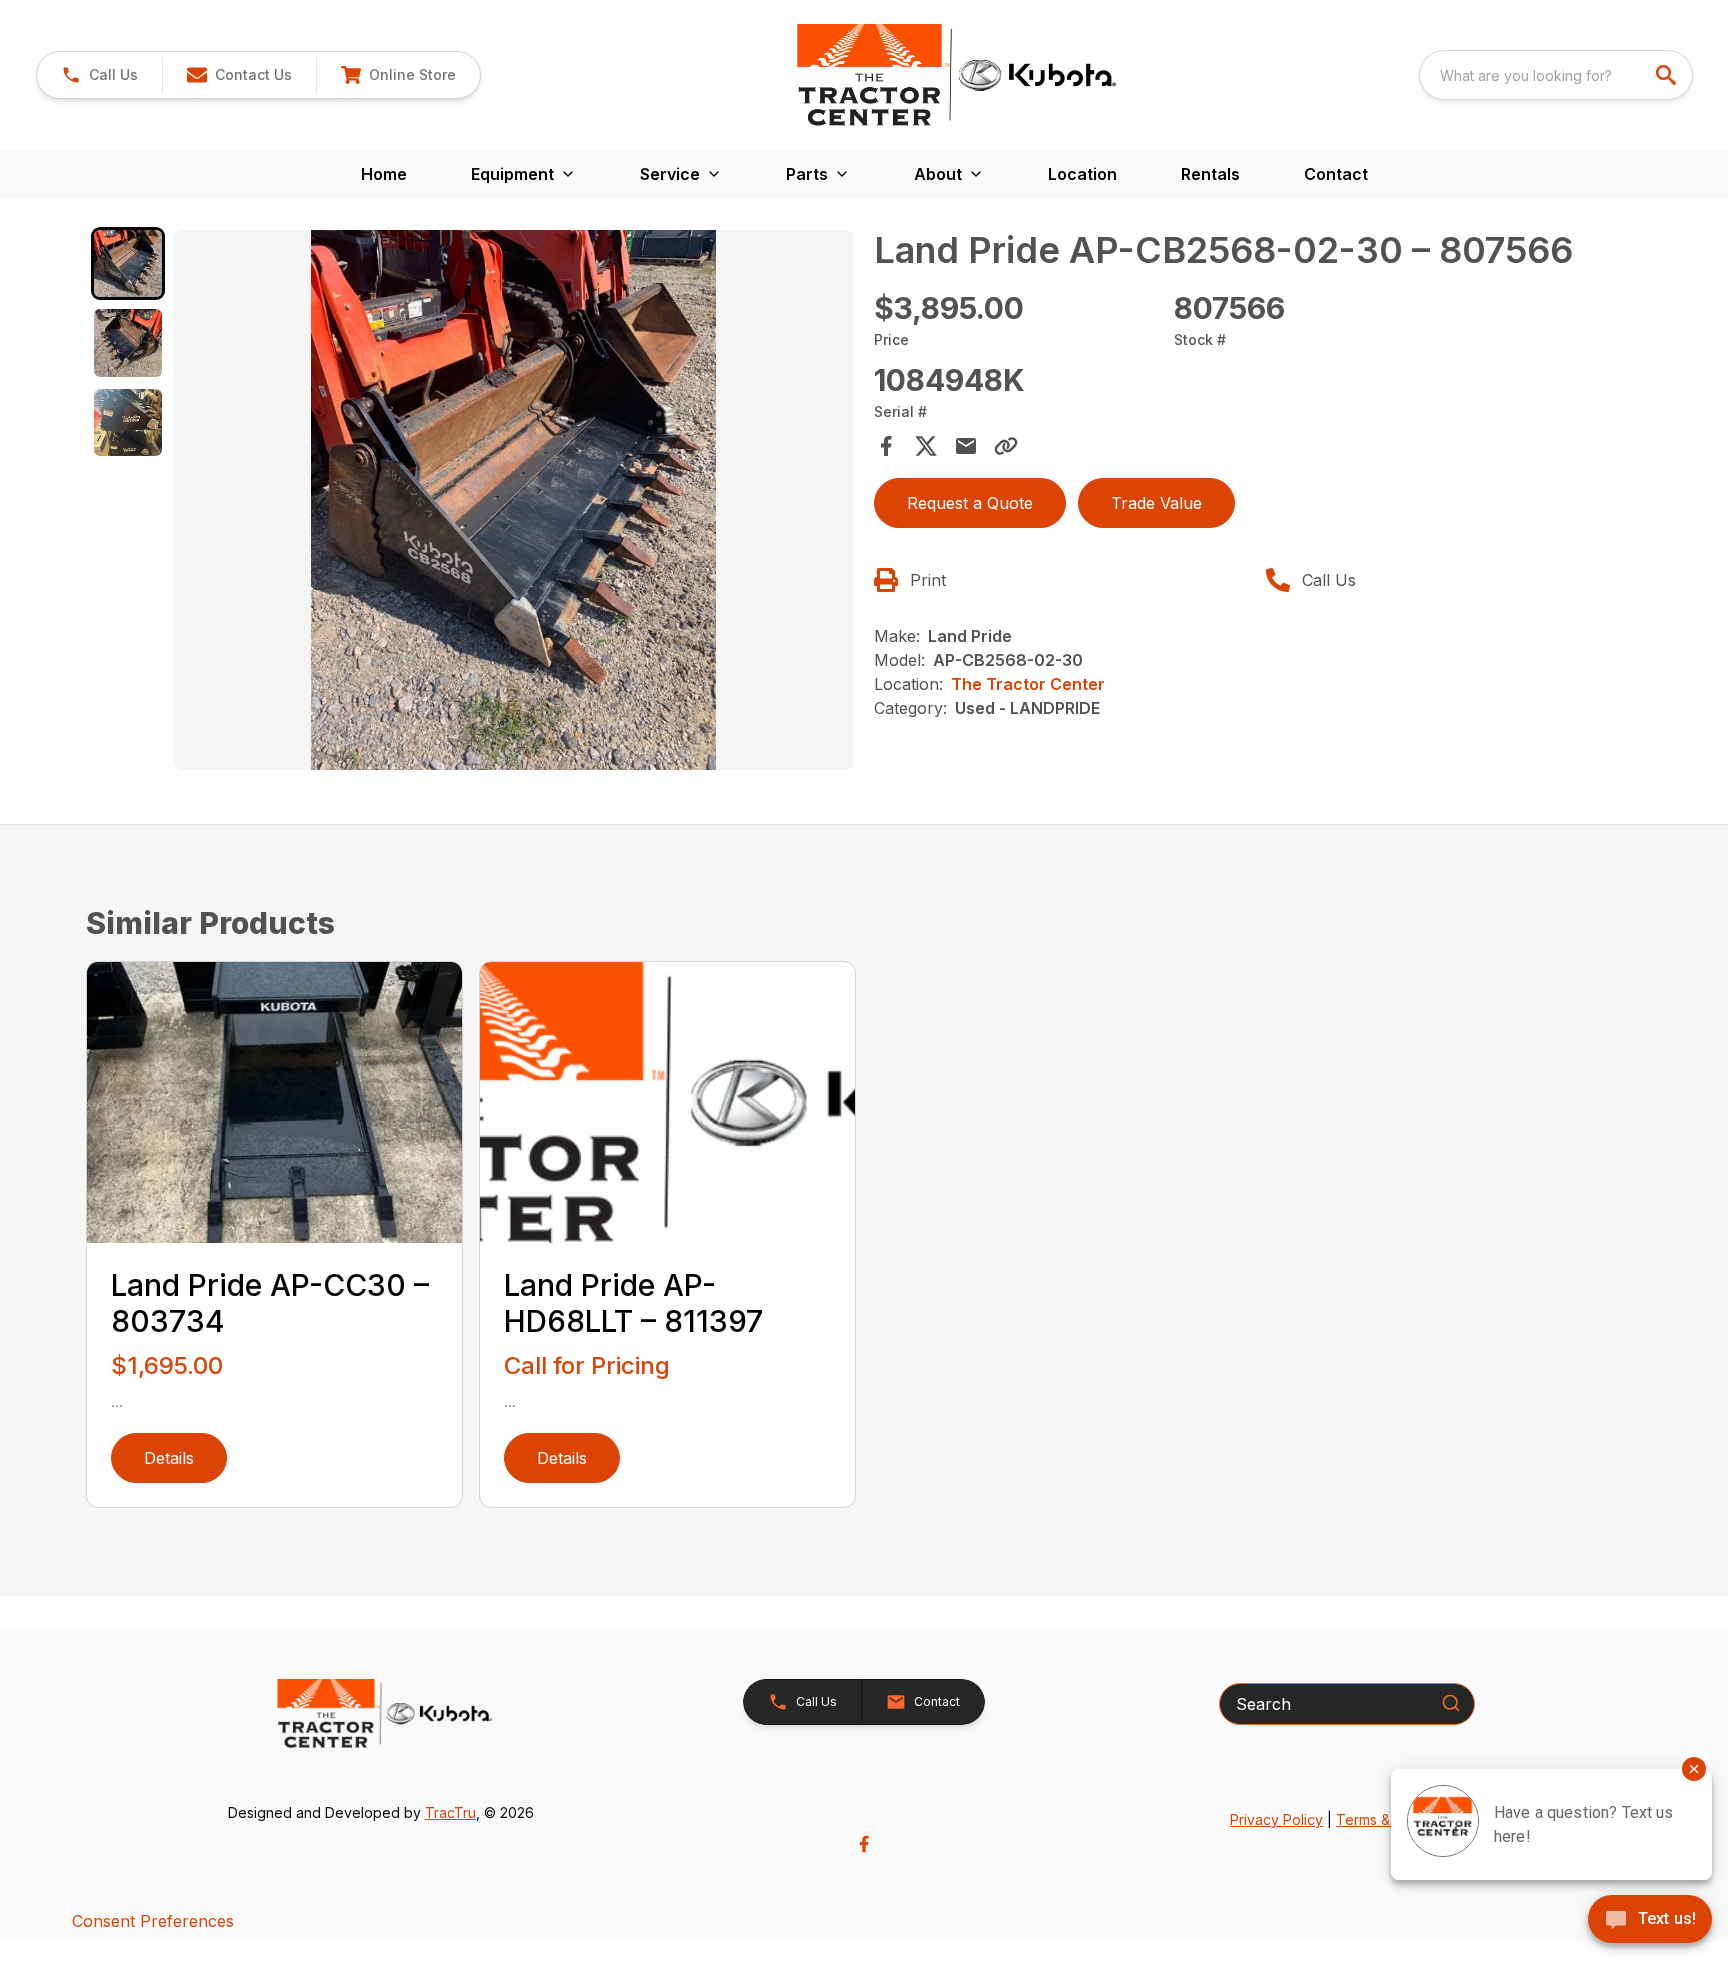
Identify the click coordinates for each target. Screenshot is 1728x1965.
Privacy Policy (1276, 1819)
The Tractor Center (1028, 684)
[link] (398, 75)
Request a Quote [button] (970, 503)
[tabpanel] (514, 503)
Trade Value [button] (1156, 503)
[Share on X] (926, 446)
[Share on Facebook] (886, 446)
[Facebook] (864, 1844)
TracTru (450, 1812)
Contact (1336, 174)
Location (1082, 174)
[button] (99, 75)
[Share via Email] (966, 446)
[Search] (1451, 1703)
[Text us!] (1650, 1921)
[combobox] (1556, 75)
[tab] (127, 263)
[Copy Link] (1006, 446)
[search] (1668, 75)
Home (384, 174)
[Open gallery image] (514, 500)
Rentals (1210, 174)
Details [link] (169, 1458)
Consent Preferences (153, 1921)
